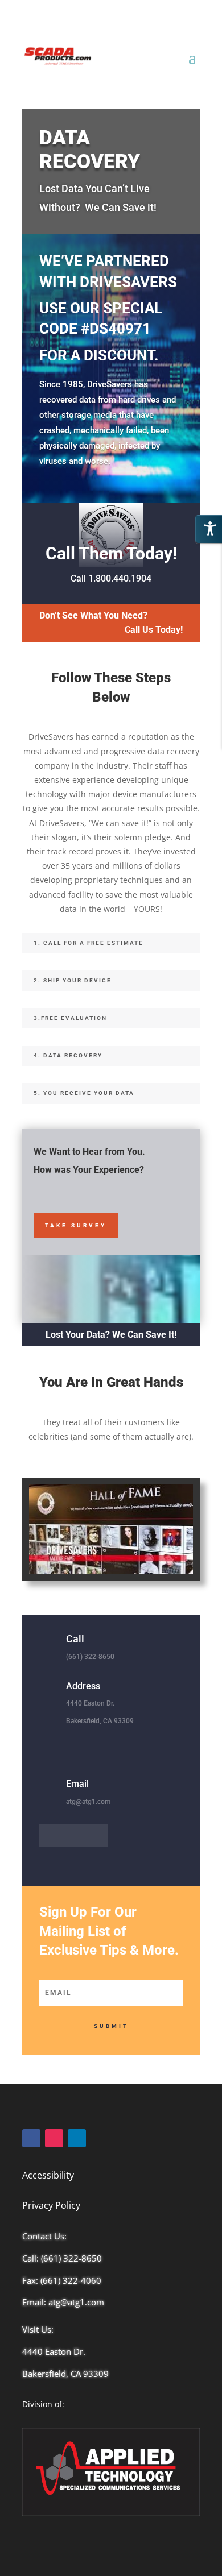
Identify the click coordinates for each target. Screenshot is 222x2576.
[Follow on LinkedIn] (73, 1836)
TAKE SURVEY (76, 1225)
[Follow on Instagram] (96, 1836)
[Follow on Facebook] (51, 1836)
